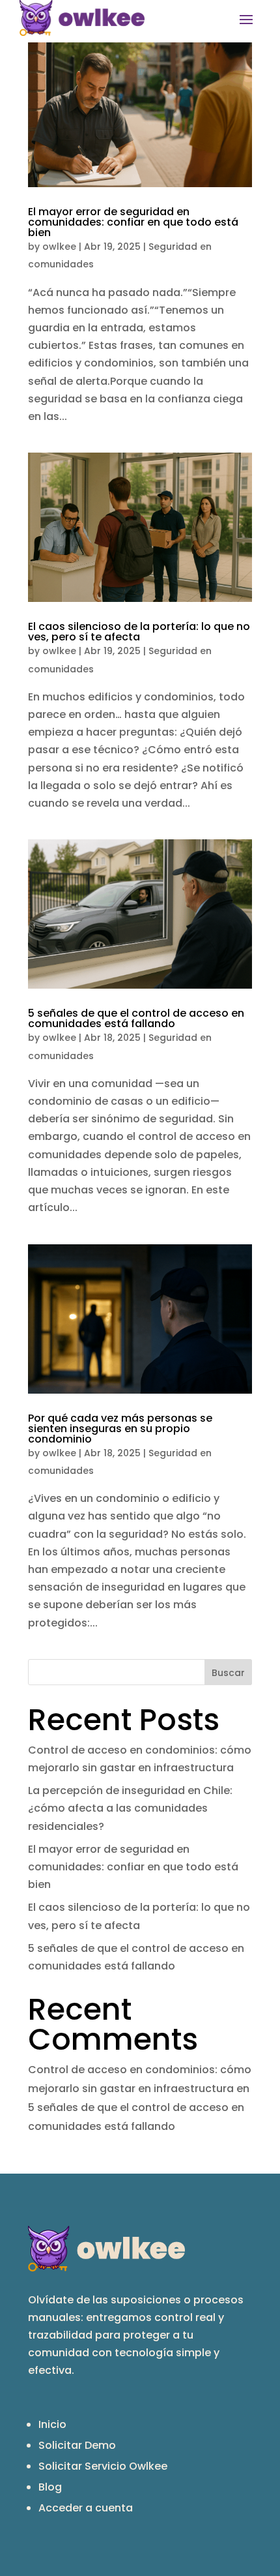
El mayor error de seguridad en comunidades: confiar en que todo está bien (133, 222)
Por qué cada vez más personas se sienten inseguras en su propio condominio (120, 1429)
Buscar (228, 1673)
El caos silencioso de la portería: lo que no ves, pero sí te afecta (139, 632)
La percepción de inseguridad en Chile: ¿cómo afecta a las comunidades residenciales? (130, 1808)
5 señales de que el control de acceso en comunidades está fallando (136, 1018)
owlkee (59, 247)
